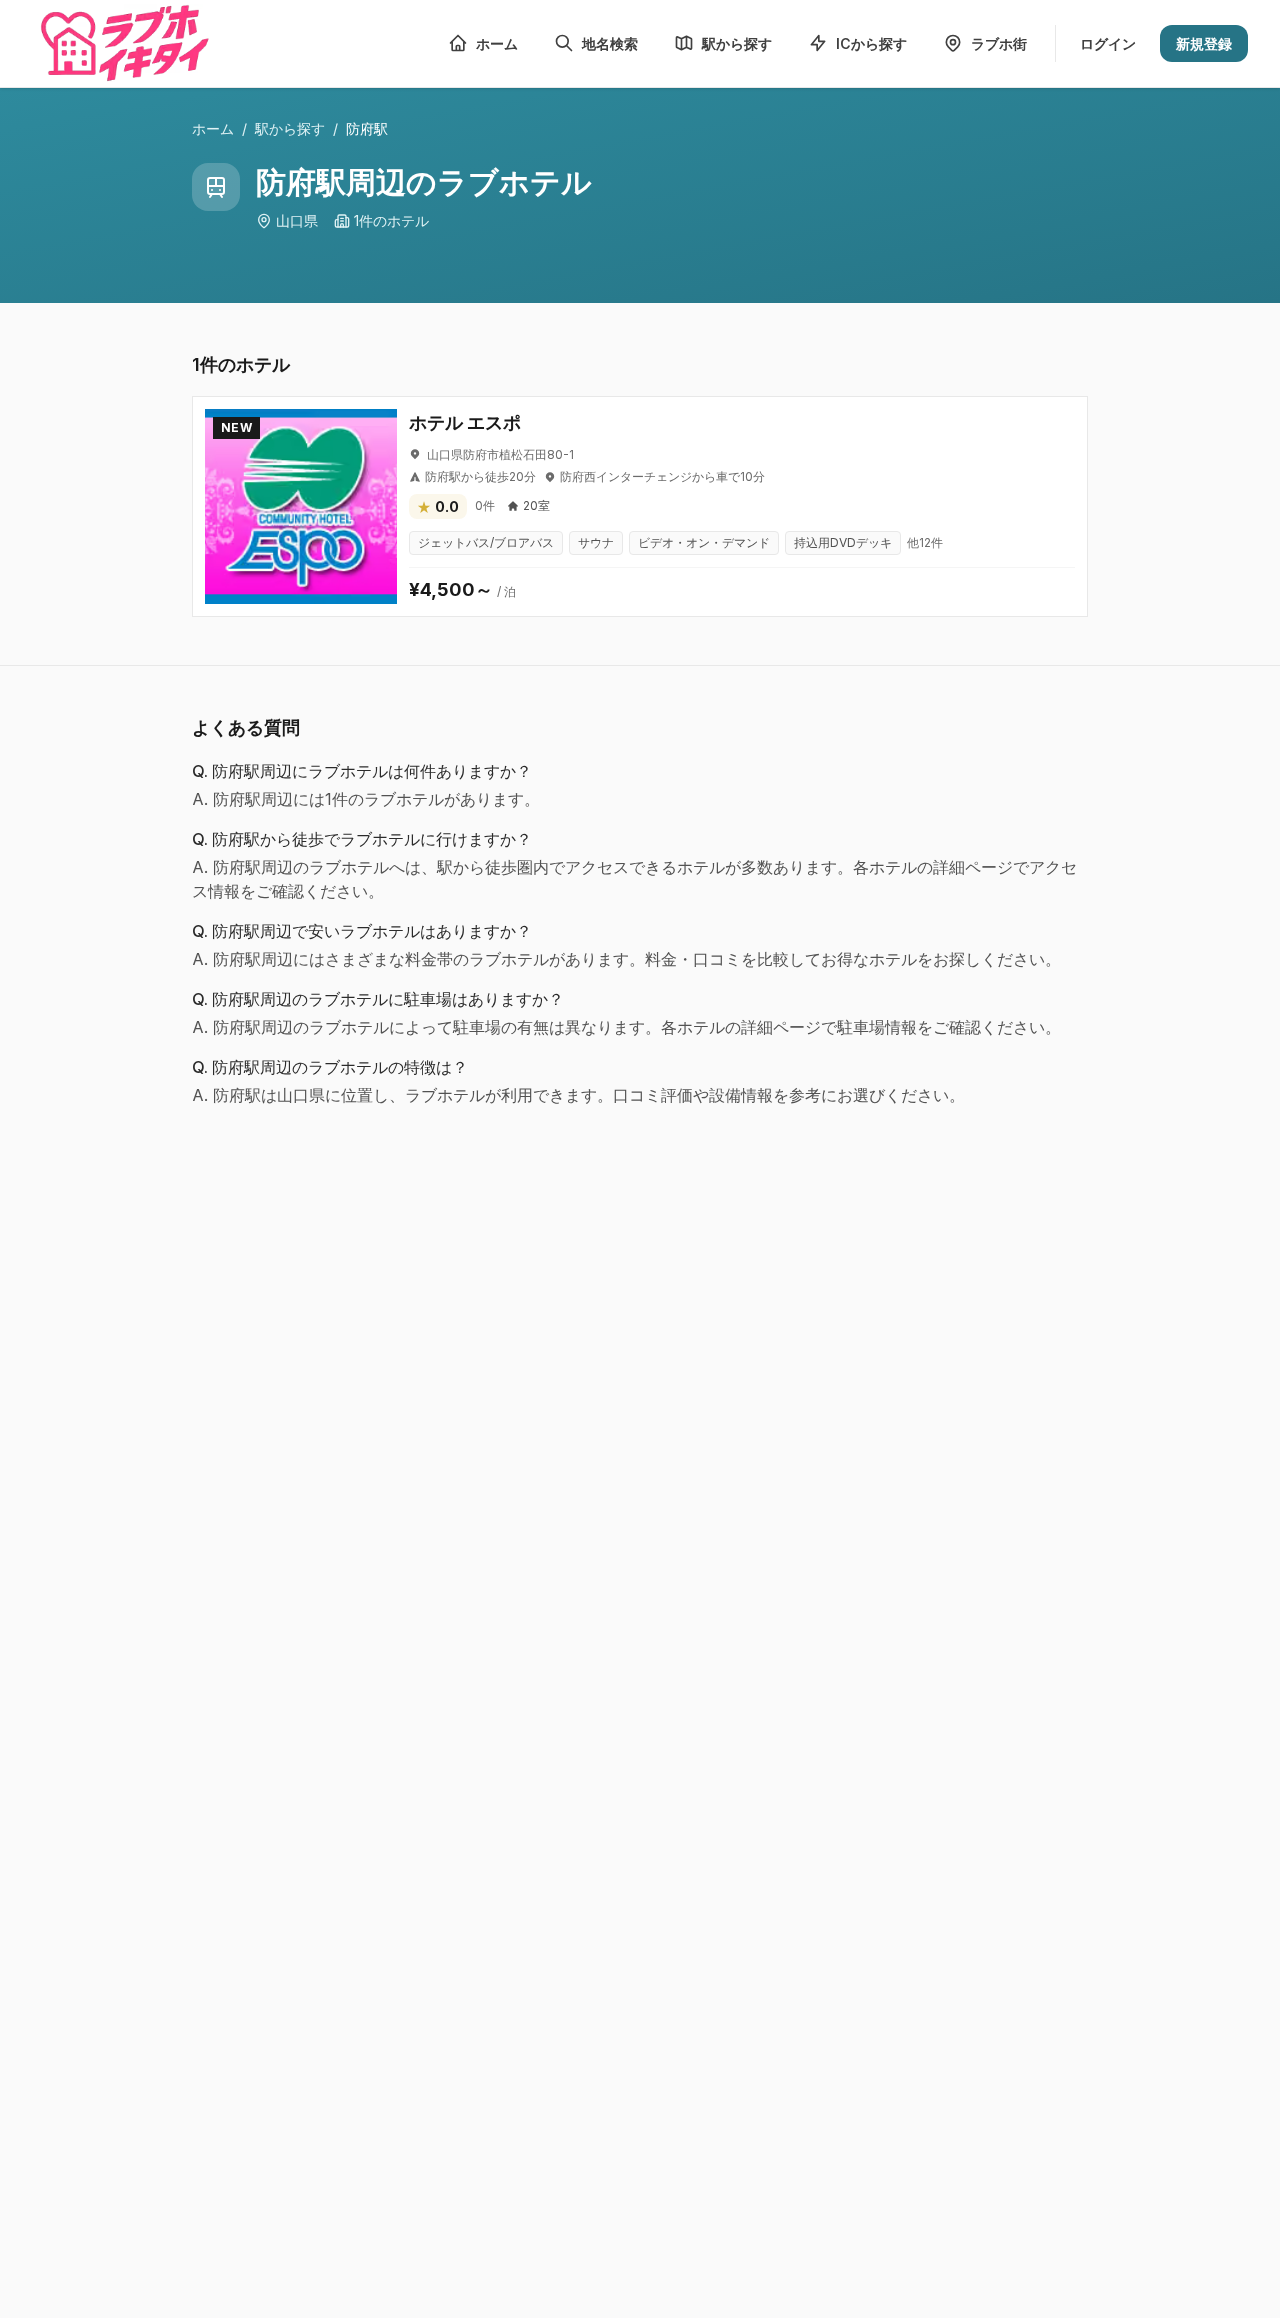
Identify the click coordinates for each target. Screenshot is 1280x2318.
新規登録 (1204, 43)
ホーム (213, 128)
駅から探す (290, 128)
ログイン (1108, 43)
